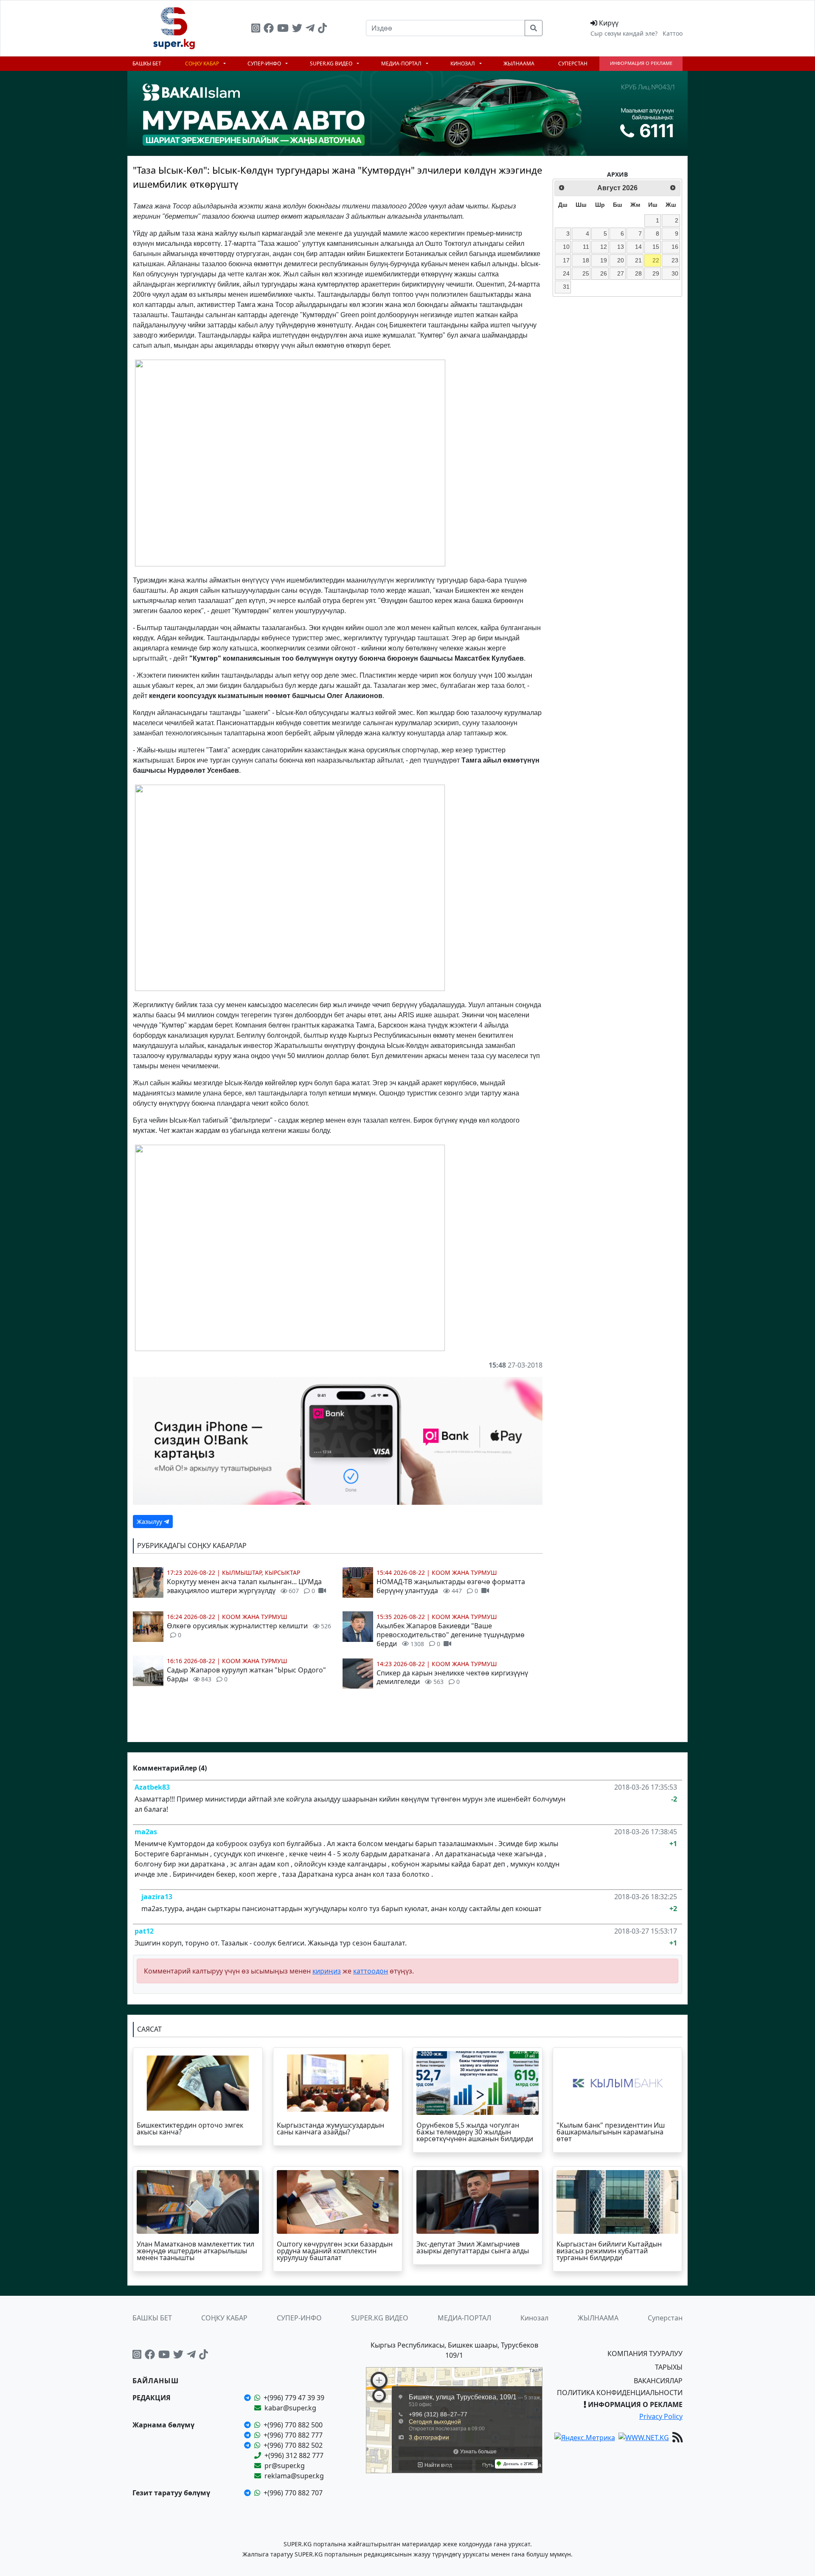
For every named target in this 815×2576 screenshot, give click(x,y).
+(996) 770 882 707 (293, 2493)
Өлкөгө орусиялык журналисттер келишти (249, 1630)
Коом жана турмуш (255, 1617)
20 (621, 260)
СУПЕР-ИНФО (265, 63)
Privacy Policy (661, 2416)
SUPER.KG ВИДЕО (332, 63)
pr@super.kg (285, 2466)
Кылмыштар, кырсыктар (261, 1572)
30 (675, 273)
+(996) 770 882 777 (293, 2435)
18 (586, 260)
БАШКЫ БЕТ (147, 63)
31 (566, 287)
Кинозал (463, 63)
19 (604, 260)
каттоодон (371, 1971)
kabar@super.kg (290, 2408)
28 (638, 273)
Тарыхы (669, 2367)
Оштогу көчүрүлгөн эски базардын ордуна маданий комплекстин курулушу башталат (335, 2251)
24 (566, 273)
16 (675, 247)
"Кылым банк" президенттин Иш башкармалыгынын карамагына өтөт (611, 2132)
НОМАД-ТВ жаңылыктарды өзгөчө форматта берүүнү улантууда (451, 1586)
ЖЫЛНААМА (519, 63)
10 (566, 247)
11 (586, 247)
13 (621, 247)
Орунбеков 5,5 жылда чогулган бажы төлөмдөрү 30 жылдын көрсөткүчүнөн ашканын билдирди (475, 2132)
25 (586, 273)
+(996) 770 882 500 (293, 2425)
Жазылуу (150, 1522)
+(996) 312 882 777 (294, 2455)
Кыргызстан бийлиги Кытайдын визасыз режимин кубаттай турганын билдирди (609, 2251)
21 (638, 260)
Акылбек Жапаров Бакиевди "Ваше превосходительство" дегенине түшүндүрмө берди (451, 1635)
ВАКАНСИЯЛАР (658, 2381)
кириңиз (327, 1971)
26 (604, 273)
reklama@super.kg (294, 2476)
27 (621, 273)
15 (656, 247)
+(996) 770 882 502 (293, 2445)
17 (566, 260)
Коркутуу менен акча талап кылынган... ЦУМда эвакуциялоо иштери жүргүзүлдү (244, 1586)
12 (604, 247)
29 (656, 273)
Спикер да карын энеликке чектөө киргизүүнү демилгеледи (452, 1677)
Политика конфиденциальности (620, 2393)
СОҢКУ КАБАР (203, 63)
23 (675, 260)
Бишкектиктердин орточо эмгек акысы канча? (190, 2128)
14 (638, 247)
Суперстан (573, 63)
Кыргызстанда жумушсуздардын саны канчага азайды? (330, 2128)
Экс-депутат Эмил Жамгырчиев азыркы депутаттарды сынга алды (473, 2247)
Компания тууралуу (645, 2354)
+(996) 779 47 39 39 (294, 2398)
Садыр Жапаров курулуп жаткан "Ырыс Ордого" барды (246, 1674)
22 (656, 260)
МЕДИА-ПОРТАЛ (402, 63)
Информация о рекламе (641, 63)
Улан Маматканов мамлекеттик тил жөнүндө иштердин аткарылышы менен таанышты (195, 2251)
